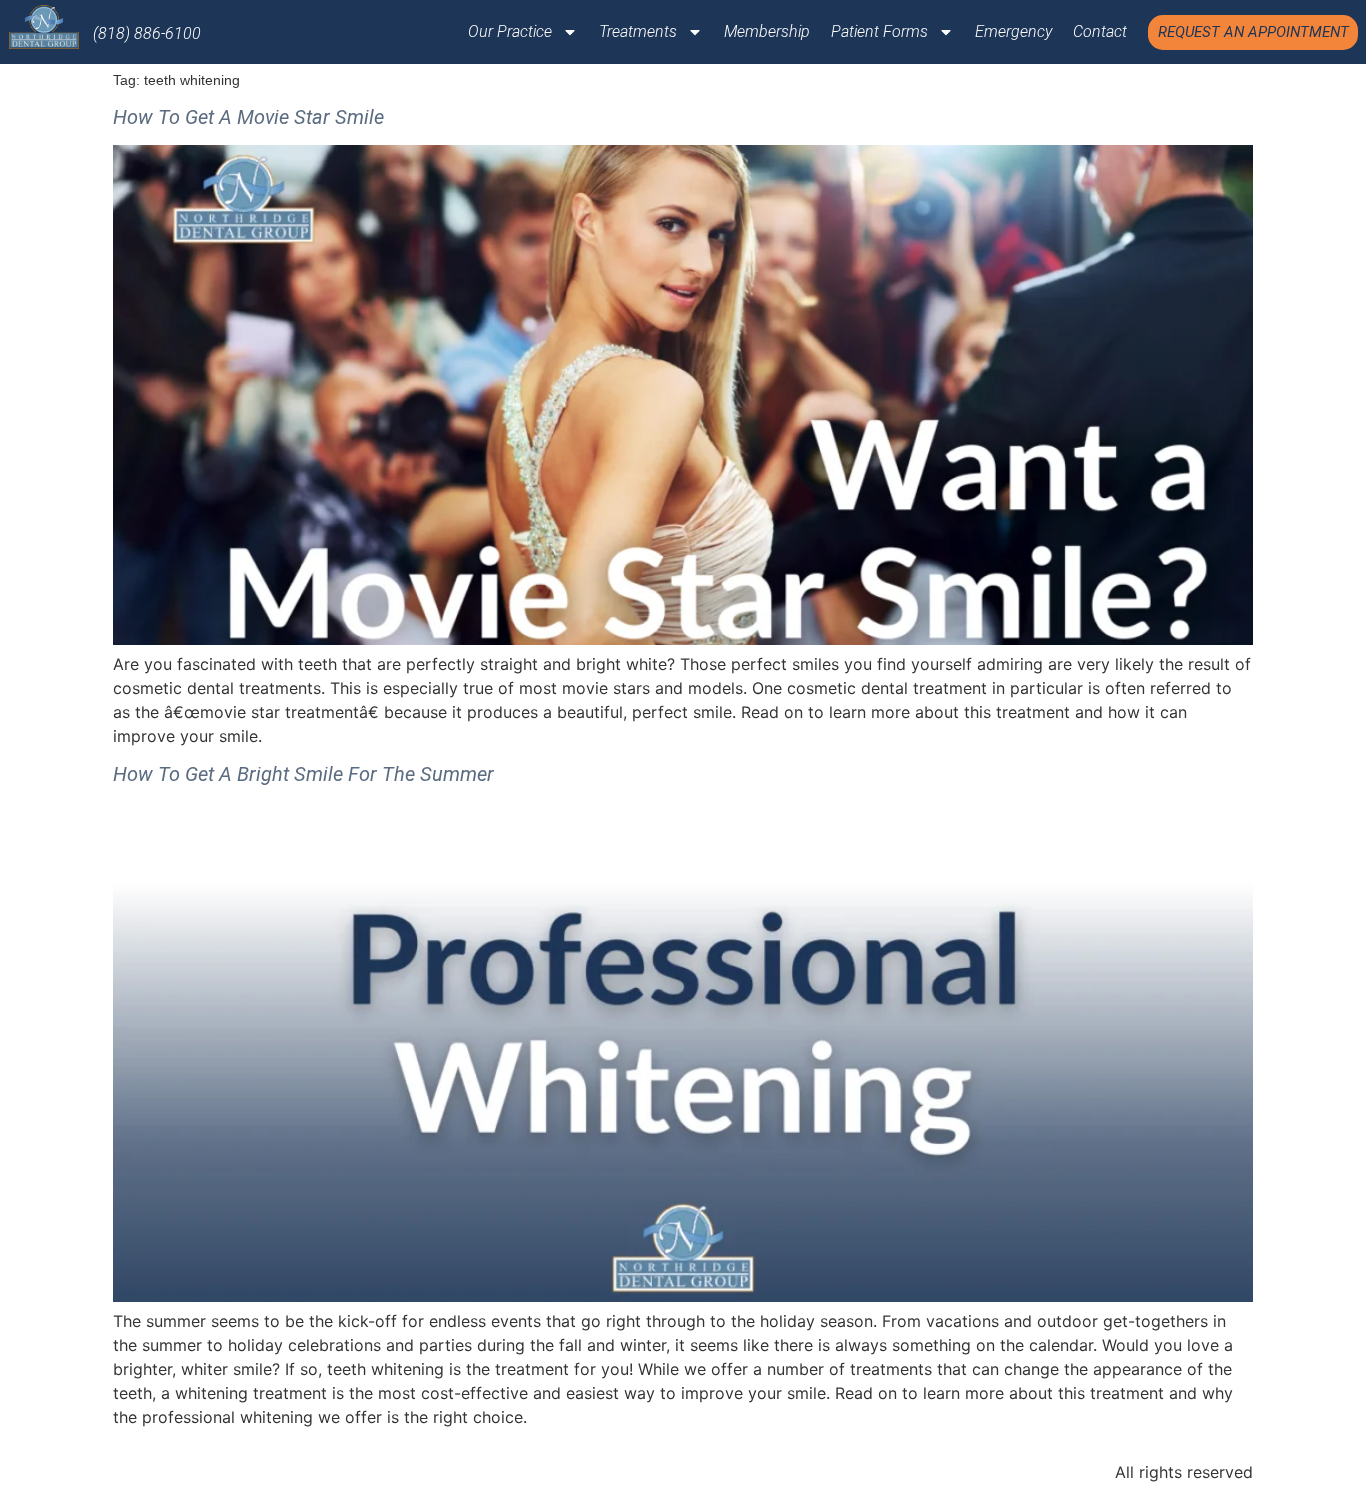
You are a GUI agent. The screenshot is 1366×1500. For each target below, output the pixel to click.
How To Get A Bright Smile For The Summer (303, 774)
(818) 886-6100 (147, 33)
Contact (1100, 31)
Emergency (1013, 31)
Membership (767, 31)
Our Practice (510, 31)
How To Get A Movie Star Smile (248, 117)
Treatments (638, 31)
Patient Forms (879, 31)
